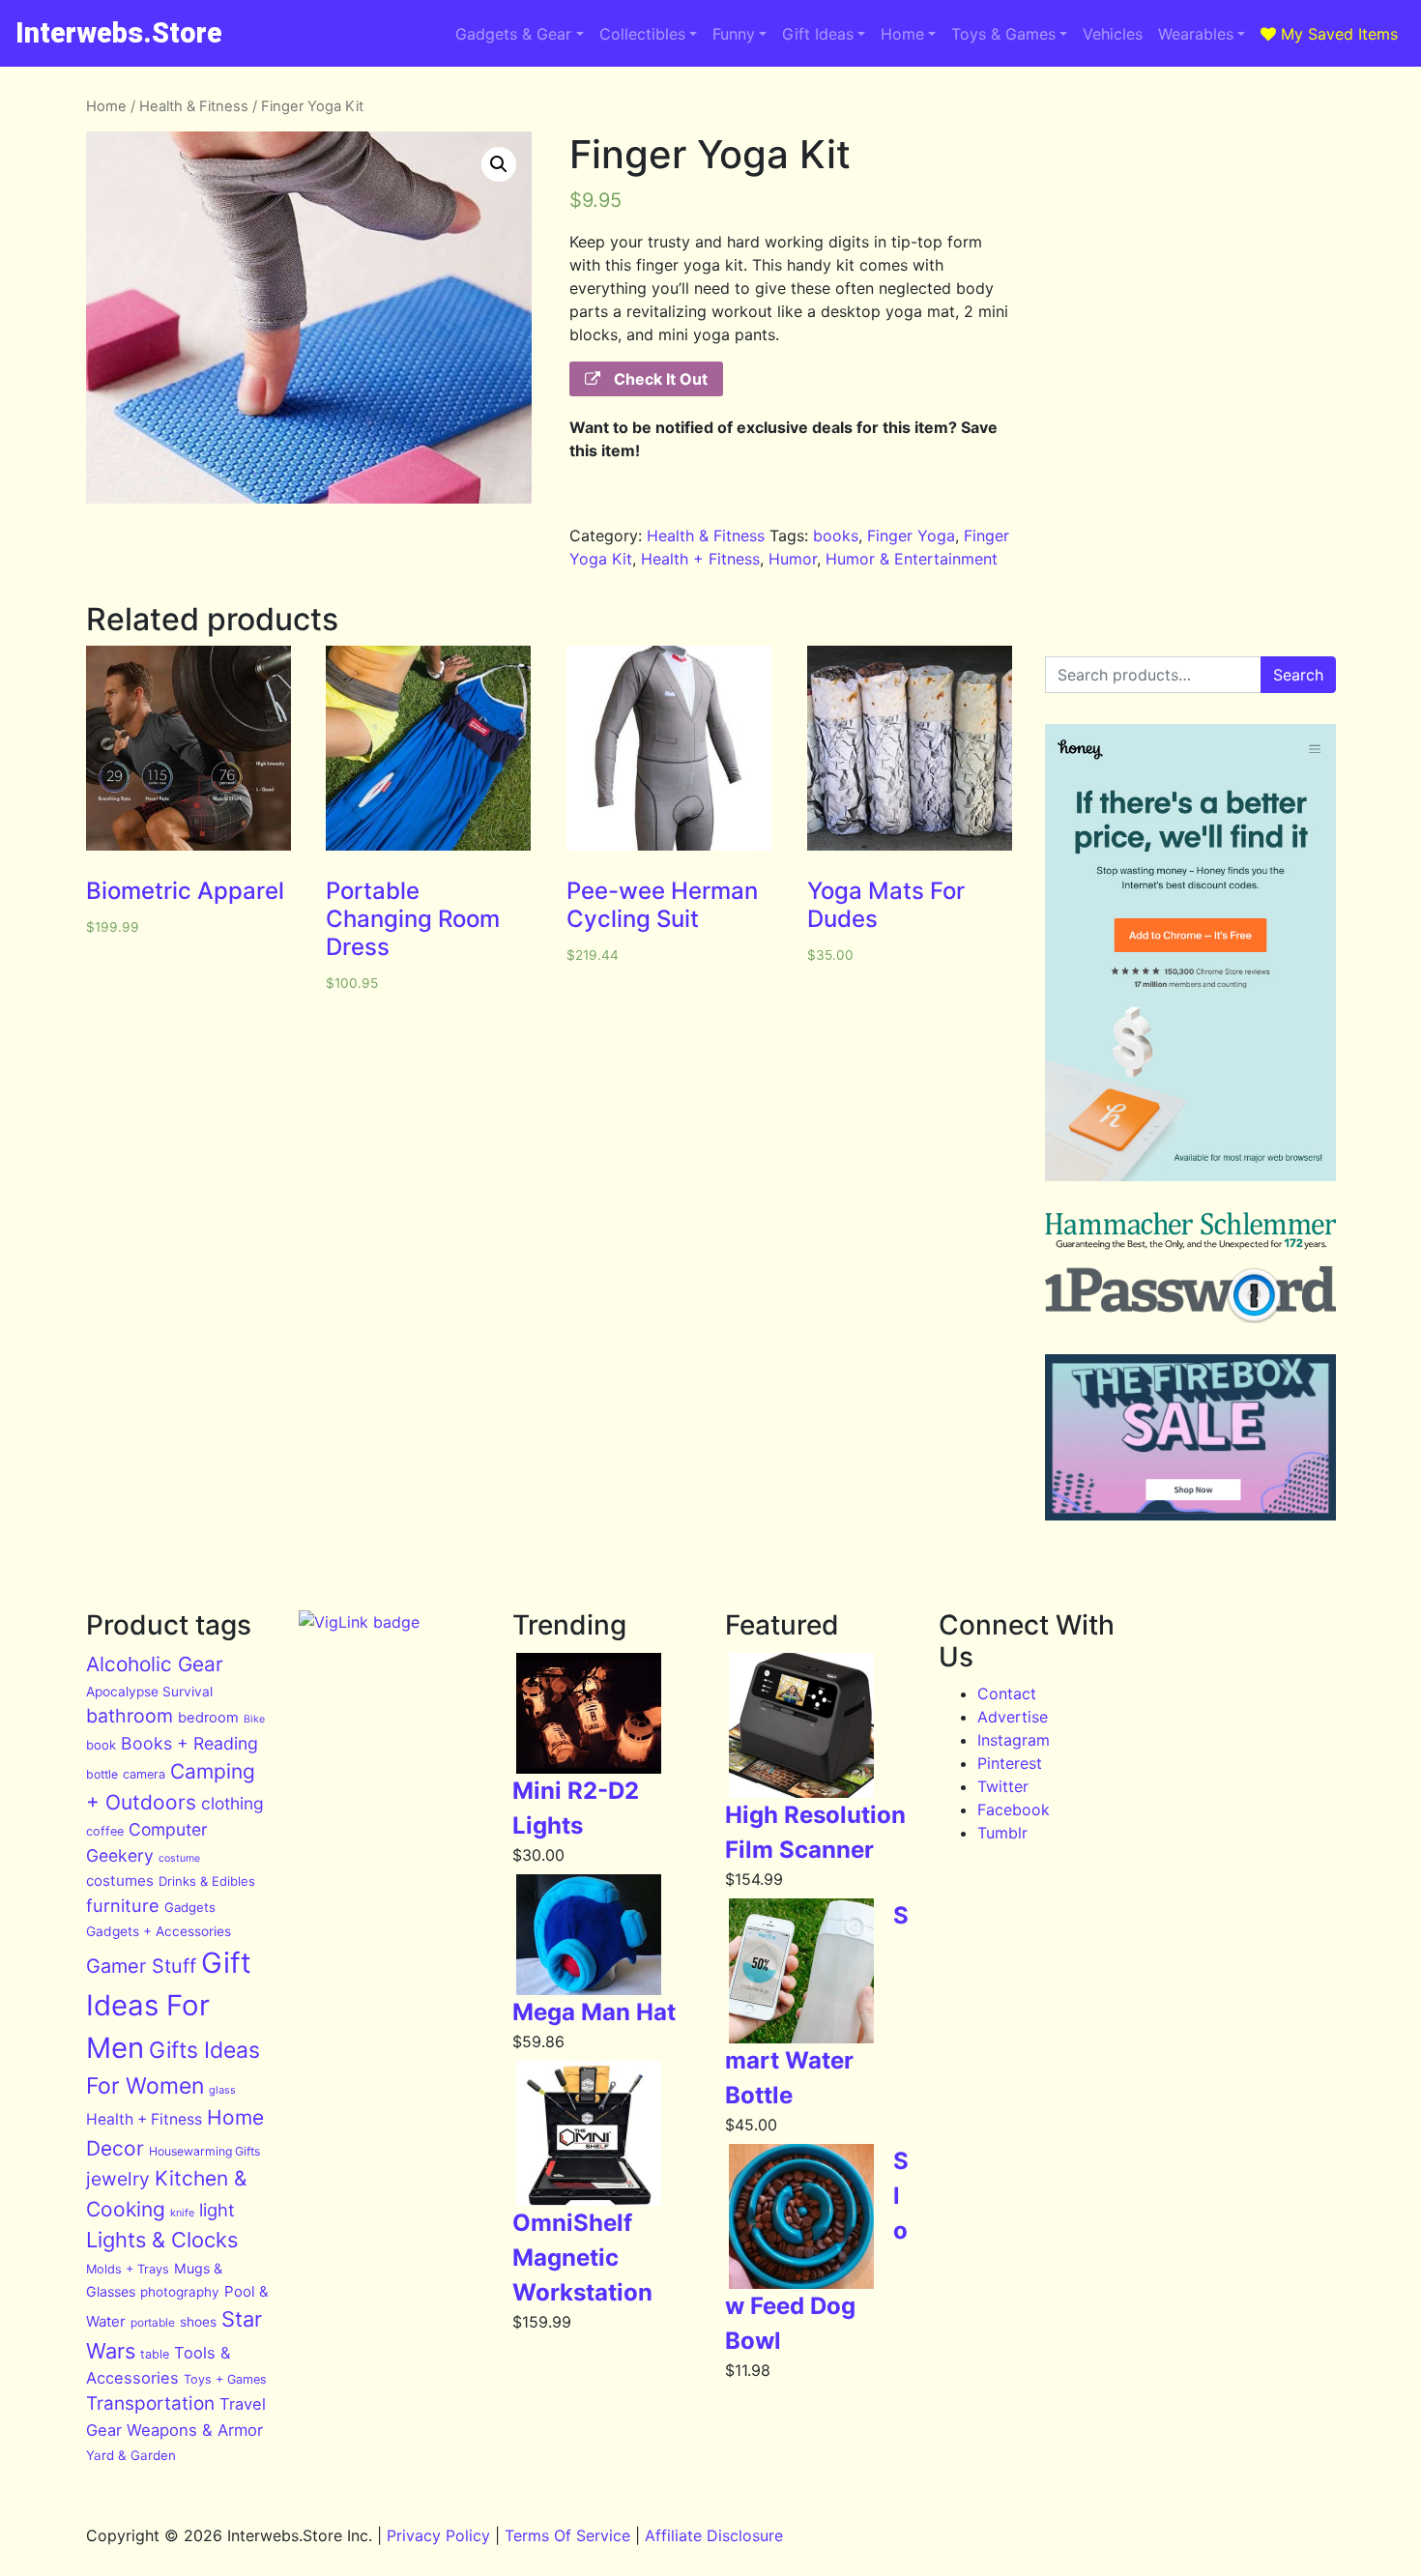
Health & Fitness (194, 106)
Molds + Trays (128, 2269)
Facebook (1014, 1809)
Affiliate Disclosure (714, 2535)
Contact (1007, 1693)
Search (1298, 675)
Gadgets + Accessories (159, 1931)
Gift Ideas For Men (169, 2005)
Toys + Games (225, 2379)
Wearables (1196, 34)
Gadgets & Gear (513, 34)
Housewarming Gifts (204, 2151)
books (836, 535)
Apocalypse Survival (149, 1692)
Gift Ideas (818, 34)
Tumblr (1002, 1833)
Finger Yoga (911, 535)
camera (144, 1774)
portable (153, 2322)
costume (179, 1858)
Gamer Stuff (141, 1966)
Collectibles (642, 34)
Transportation (150, 2403)
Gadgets (190, 1907)
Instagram (1014, 1740)
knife (182, 2213)
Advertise (1013, 1717)
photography (180, 2292)
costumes (120, 1881)
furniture (123, 1905)
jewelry (118, 2179)
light (217, 2210)
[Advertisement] (1190, 217)
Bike (254, 1719)
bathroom (130, 1716)
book (101, 1745)
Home (902, 34)
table (155, 2354)
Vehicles (1113, 34)
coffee (105, 1831)
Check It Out (659, 379)
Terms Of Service (567, 2535)
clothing (232, 1803)
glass (222, 2090)
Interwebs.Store (119, 33)
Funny (734, 34)
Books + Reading (189, 1743)
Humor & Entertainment (912, 559)
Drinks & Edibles (207, 1881)
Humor (793, 559)
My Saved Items (1337, 34)
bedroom (208, 1718)
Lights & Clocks (162, 2240)
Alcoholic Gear (155, 1664)
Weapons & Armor (195, 2430)
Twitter (1003, 1786)
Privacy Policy (438, 2535)
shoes (198, 2322)
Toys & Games (1003, 34)
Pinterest (1010, 1763)
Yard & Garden (131, 2455)
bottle (102, 1774)
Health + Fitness (700, 559)
